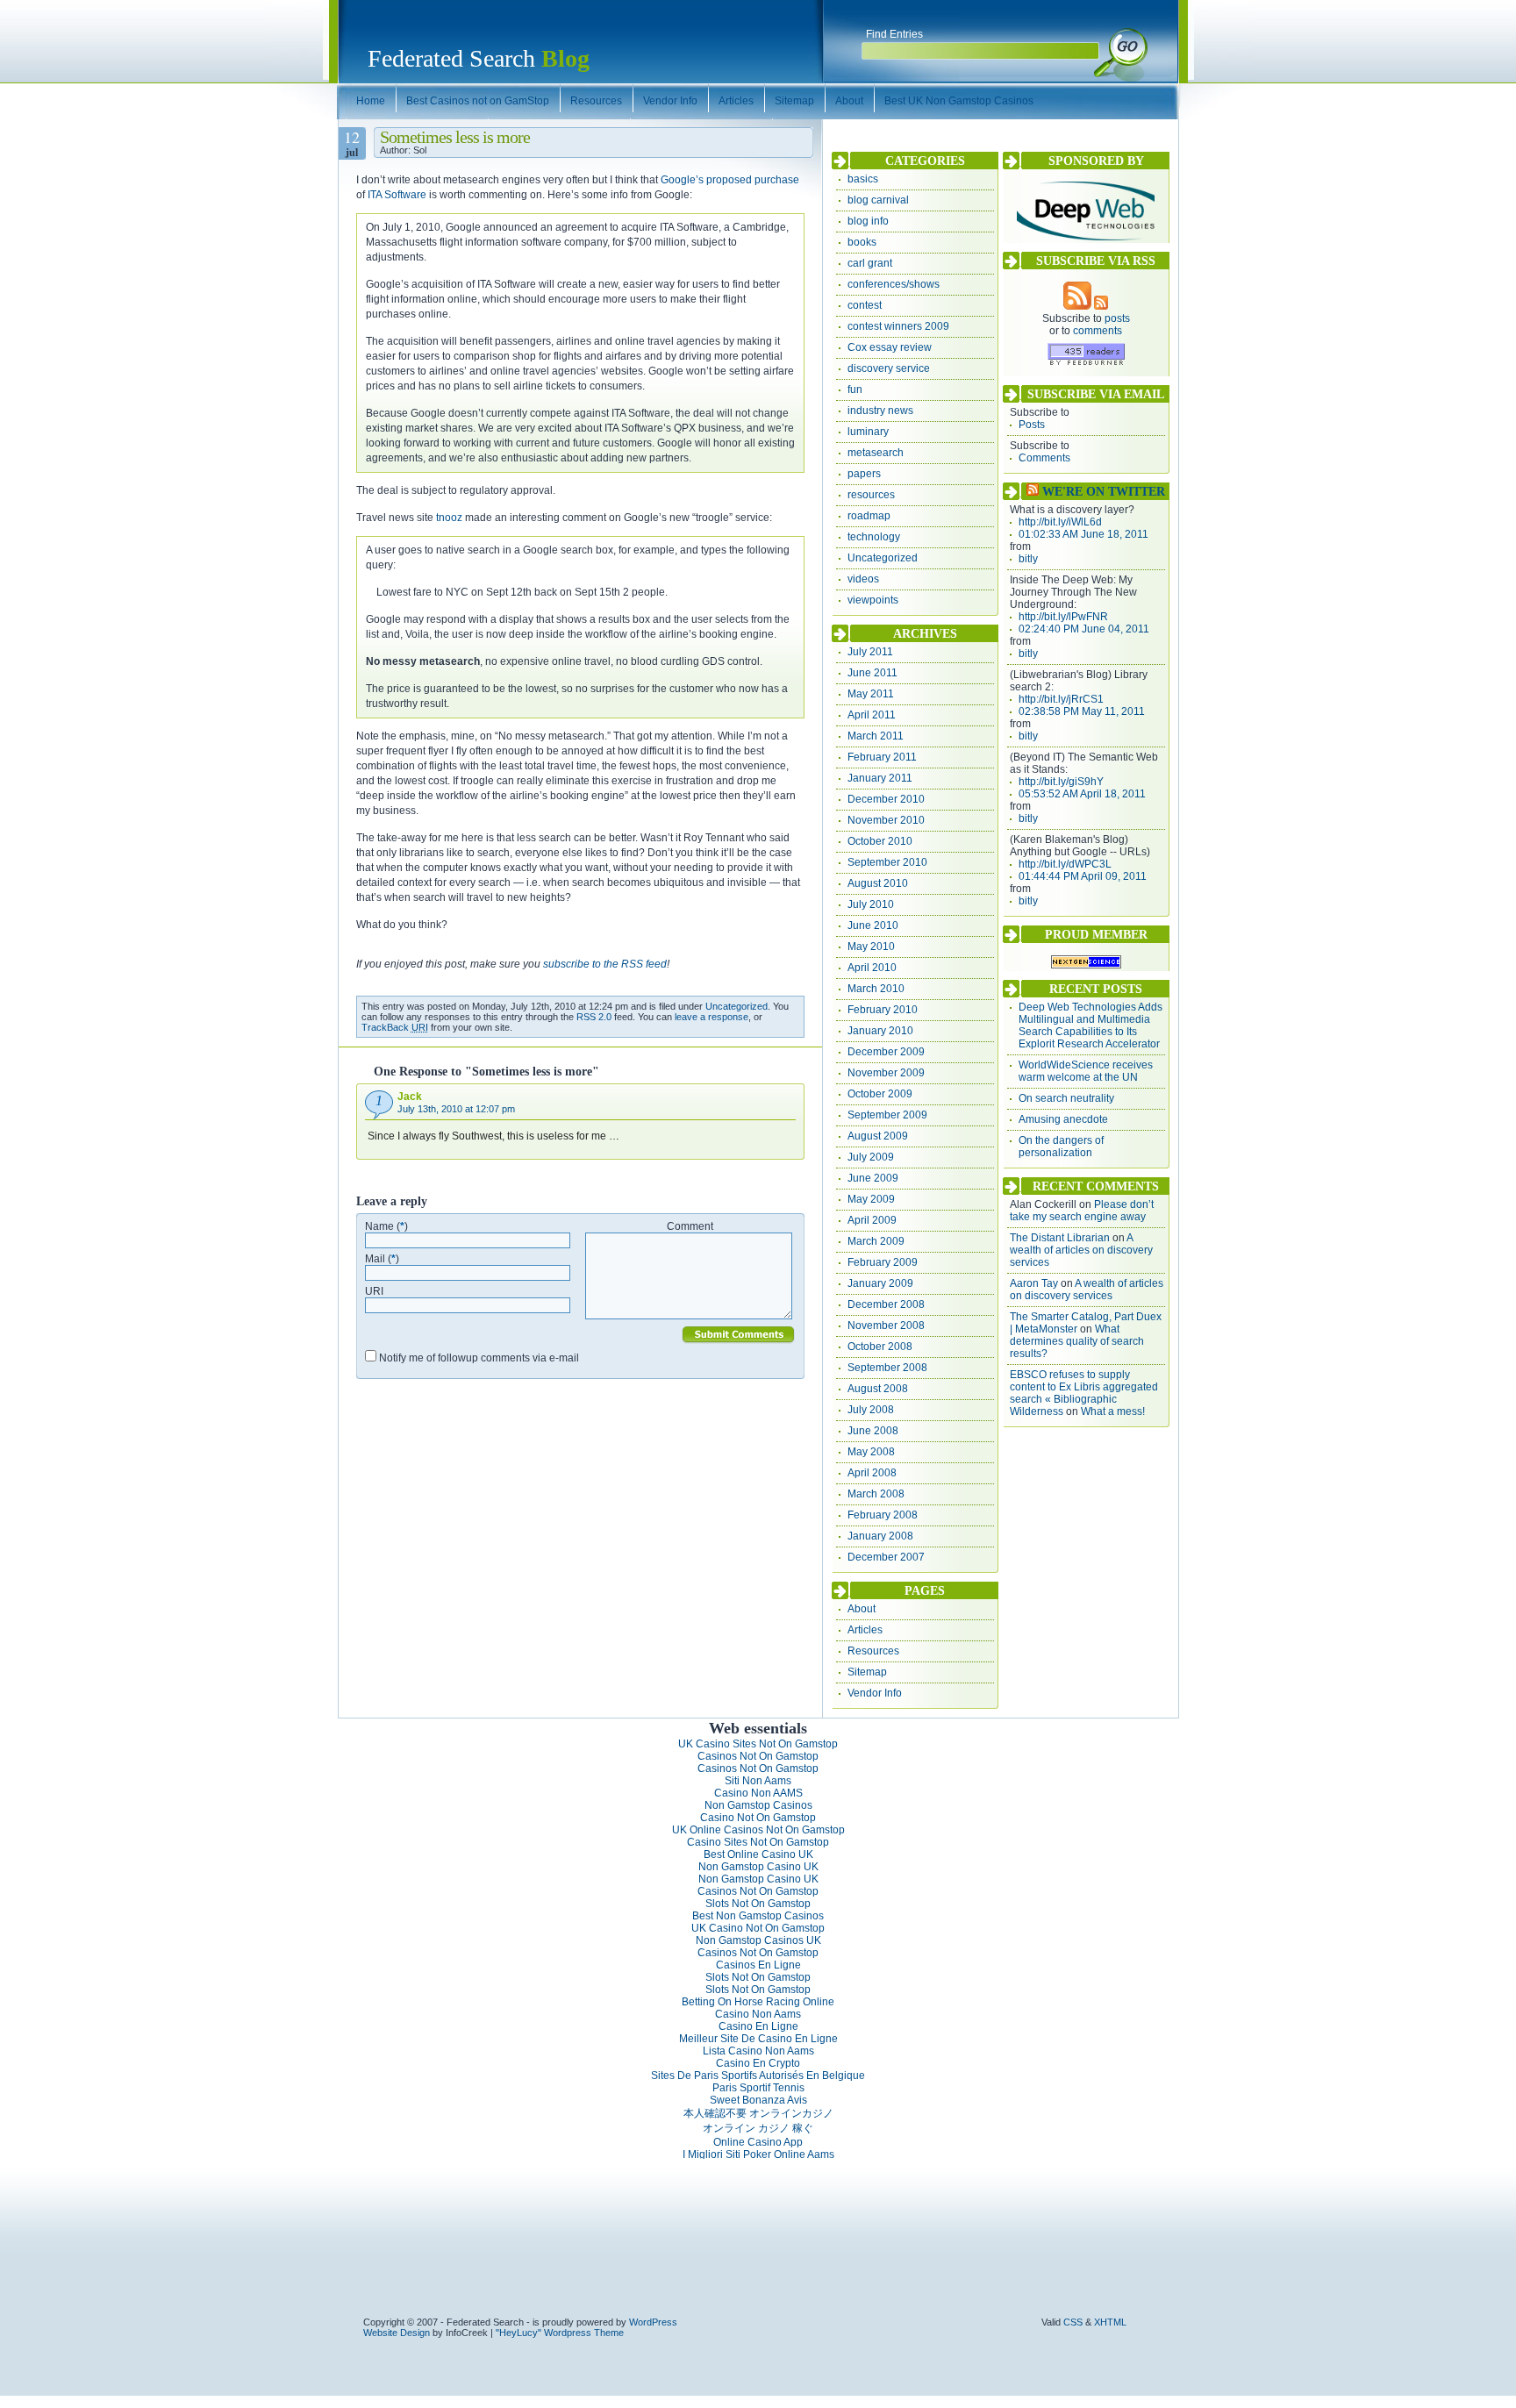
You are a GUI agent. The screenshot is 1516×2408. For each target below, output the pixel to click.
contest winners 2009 (898, 326)
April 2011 (872, 715)
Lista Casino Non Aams (758, 2051)
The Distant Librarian (1060, 1238)
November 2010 (886, 820)
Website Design (397, 2333)
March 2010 (876, 989)
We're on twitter (1104, 492)
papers (864, 474)
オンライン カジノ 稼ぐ (758, 2128)
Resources (873, 1651)
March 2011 (876, 736)
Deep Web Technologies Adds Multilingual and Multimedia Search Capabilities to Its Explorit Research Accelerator (1091, 1025)
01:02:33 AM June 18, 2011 (1083, 534)
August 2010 (878, 883)
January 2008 (880, 1536)
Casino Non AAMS (758, 1793)
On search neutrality (1066, 1098)
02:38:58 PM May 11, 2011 (1082, 711)
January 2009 (880, 1283)
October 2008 (880, 1347)
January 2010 (880, 1031)
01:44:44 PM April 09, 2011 (1083, 876)
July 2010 (871, 904)
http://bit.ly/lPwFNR (1063, 617)
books (862, 242)
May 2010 (871, 947)
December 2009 (886, 1052)
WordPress (653, 2322)
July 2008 (871, 1410)
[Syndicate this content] (1033, 492)
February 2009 (883, 1262)
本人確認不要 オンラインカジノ (758, 2113)
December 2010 (886, 799)
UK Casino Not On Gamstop (758, 1928)
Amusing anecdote (1063, 1119)
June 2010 (873, 925)
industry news (880, 411)
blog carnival (878, 200)
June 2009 (873, 1178)
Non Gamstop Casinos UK (758, 1940)
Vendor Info (875, 1693)
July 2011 (870, 652)
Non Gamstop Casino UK (758, 1867)
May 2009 (871, 1199)
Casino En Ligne (758, 2026)
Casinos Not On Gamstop (758, 1756)
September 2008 (887, 1368)
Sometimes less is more (455, 137)
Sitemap (867, 1672)
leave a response (712, 1017)
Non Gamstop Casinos (758, 1805)
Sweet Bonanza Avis (758, 2100)
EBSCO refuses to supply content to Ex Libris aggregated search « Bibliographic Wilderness (1084, 1393)
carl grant (870, 263)
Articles (865, 1630)
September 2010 (887, 862)
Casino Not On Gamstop (758, 1818)
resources (871, 495)
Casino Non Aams (758, 2014)
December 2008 (886, 1304)
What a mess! (1113, 1411)
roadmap (869, 516)
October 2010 (880, 841)
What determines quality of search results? (1077, 1341)
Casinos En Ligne (758, 1965)
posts (1117, 318)
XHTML (1110, 2322)
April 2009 (872, 1220)
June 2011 (872, 673)
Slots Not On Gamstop (758, 1904)
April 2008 (872, 1473)
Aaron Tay (1034, 1283)
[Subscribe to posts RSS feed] (1077, 306)
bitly (1028, 559)
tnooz (449, 518)
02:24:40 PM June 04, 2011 (1084, 629)
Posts (1032, 425)
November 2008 (886, 1325)
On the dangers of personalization (1061, 1147)
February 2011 (882, 757)
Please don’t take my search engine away (1082, 1211)
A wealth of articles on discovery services (1081, 1250)
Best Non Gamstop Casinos (758, 1916)
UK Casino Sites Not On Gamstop (758, 1744)
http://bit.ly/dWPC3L (1065, 864)
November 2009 (886, 1073)
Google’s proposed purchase (730, 180)
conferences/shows (894, 284)
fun (855, 389)
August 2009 (878, 1136)
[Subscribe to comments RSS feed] (1101, 306)
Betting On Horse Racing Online (758, 2002)
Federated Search (479, 58)
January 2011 (880, 778)
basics (863, 179)
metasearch (876, 453)
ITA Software (397, 195)
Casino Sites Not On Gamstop (758, 1842)
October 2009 (880, 1094)
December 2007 (886, 1557)
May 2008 (871, 1452)
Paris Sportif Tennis (758, 2088)
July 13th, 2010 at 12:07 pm (456, 1109)
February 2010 (883, 1010)
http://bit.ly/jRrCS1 (1061, 699)
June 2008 (873, 1431)
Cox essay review (890, 347)
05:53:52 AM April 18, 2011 (1082, 794)
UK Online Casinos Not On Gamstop (758, 1830)
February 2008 (883, 1515)
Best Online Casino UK (758, 1854)
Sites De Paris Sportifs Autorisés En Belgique (758, 2076)
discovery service (889, 368)
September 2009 (887, 1115)
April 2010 (872, 968)
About (862, 1609)
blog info (868, 221)
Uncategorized (737, 1006)
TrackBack (395, 1027)
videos (863, 579)
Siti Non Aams (758, 1781)
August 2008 (878, 1389)
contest (865, 305)
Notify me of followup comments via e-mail (479, 1358)
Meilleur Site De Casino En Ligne (758, 2039)
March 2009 (876, 1241)
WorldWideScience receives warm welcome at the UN (1086, 1071)
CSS (1073, 2322)
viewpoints (873, 600)
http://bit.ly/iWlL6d (1060, 522)
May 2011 (871, 694)
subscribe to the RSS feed (605, 964)
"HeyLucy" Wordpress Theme (560, 2333)
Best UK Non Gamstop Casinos (959, 101)
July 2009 (871, 1157)
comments (1098, 331)
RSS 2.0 (594, 1017)
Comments (1044, 458)
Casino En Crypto (758, 2063)
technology (874, 537)
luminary (868, 432)
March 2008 (876, 1494)
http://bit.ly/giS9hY (1061, 782)
